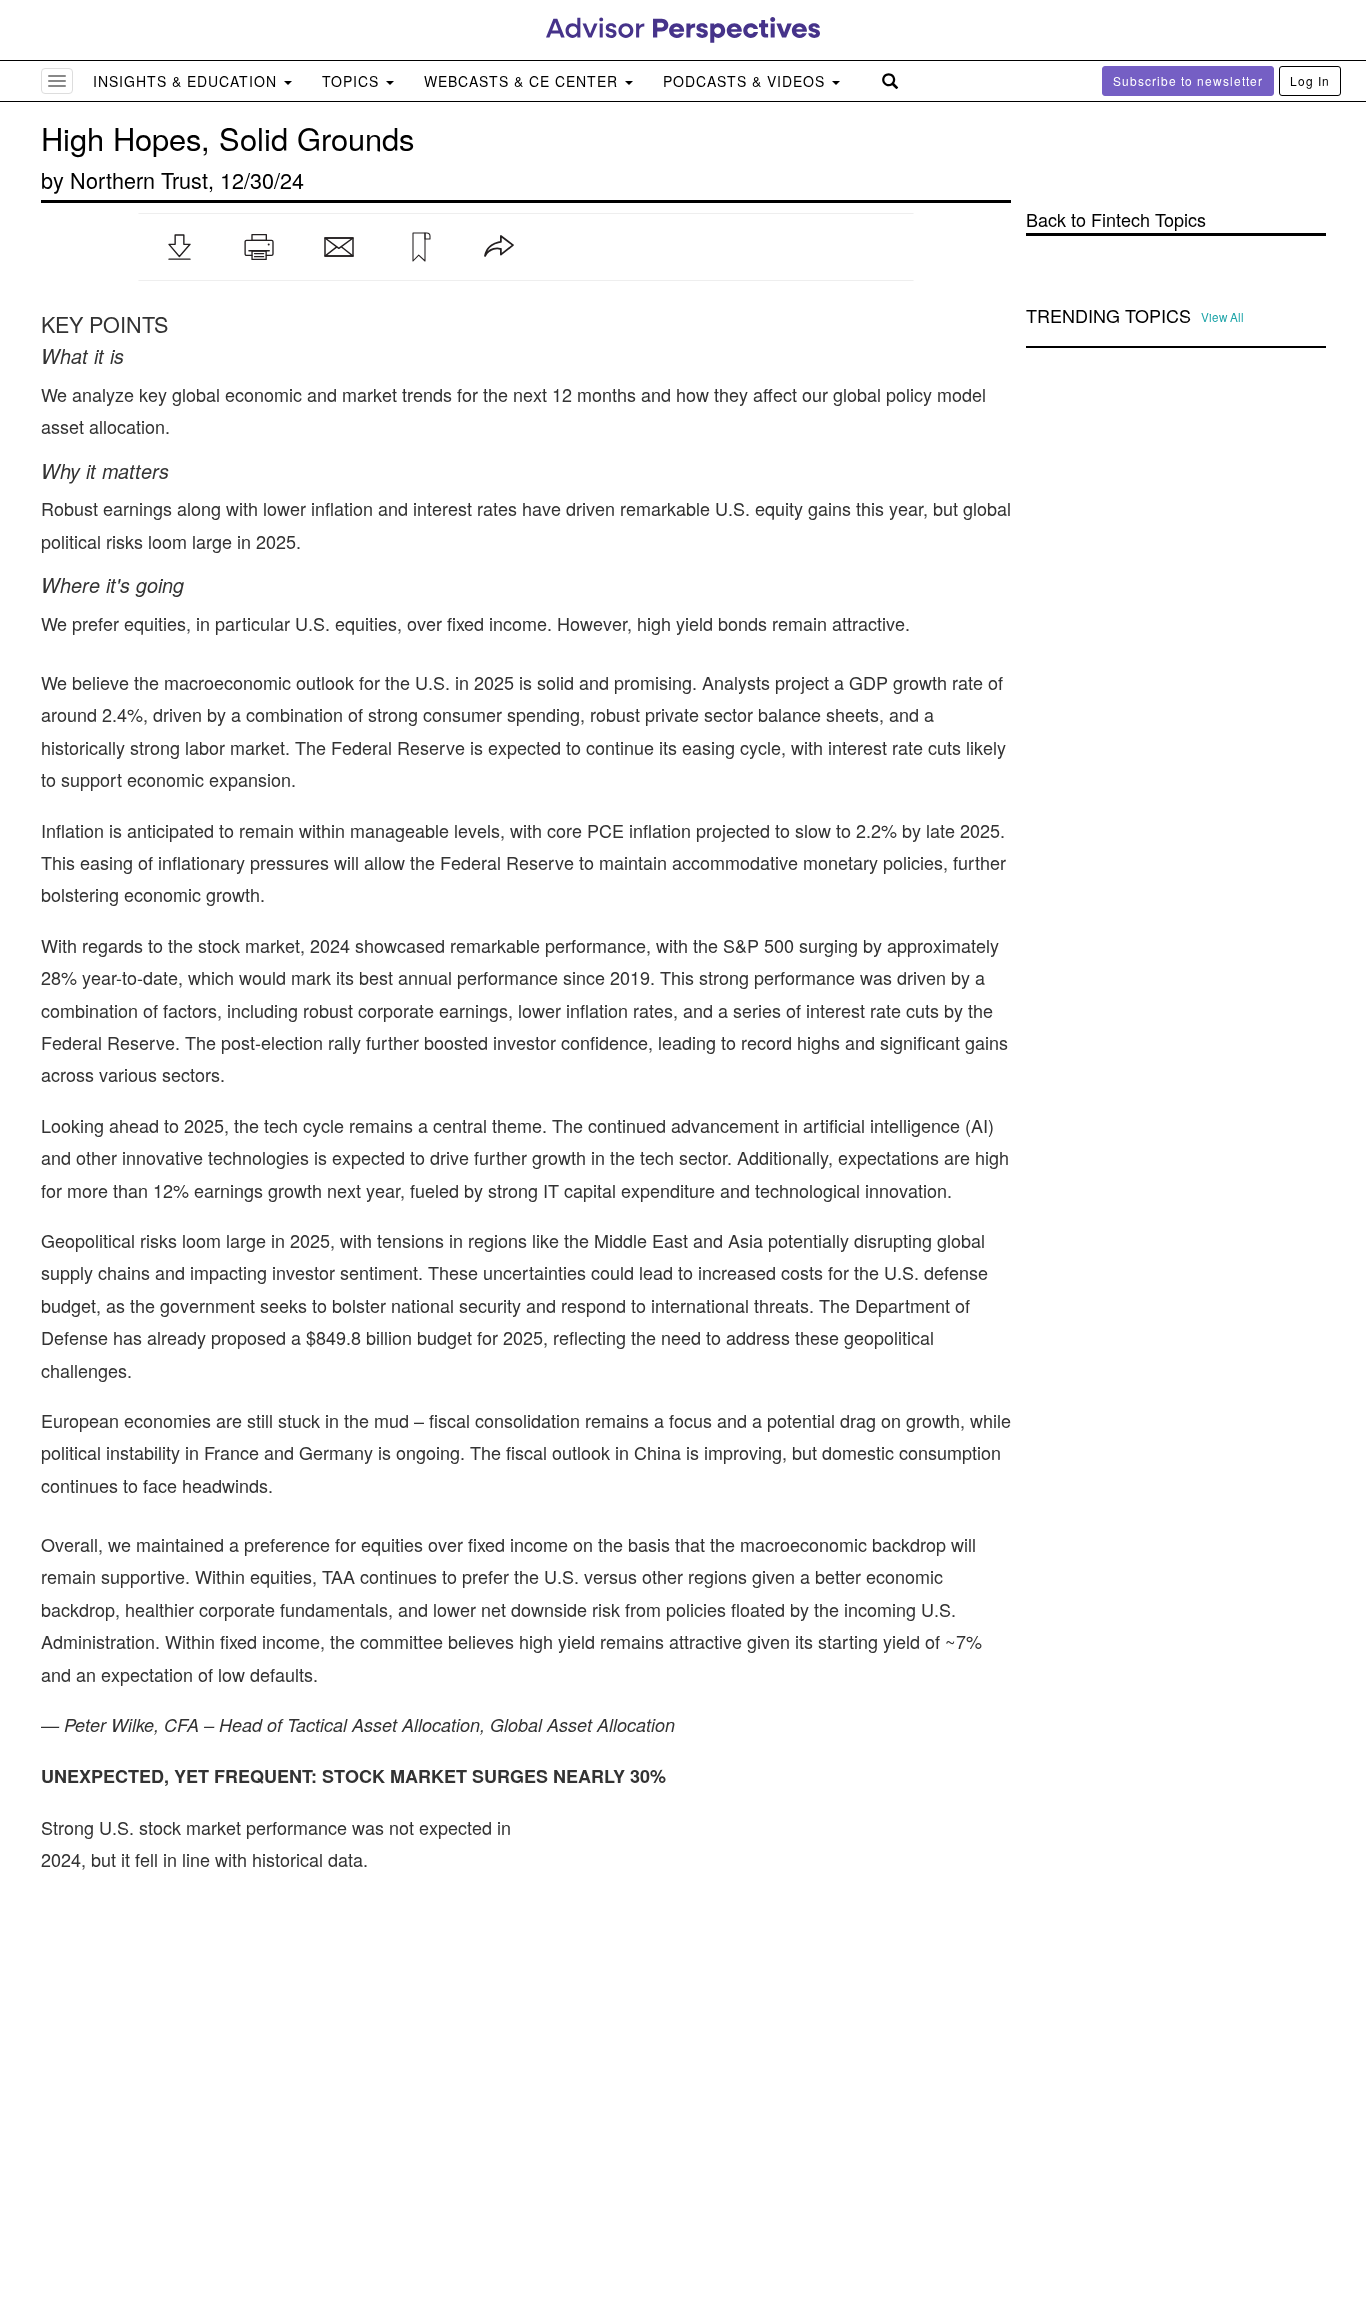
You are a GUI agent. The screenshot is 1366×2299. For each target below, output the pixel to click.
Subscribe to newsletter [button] (1188, 80)
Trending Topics (1108, 316)
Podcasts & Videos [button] (746, 81)
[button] (179, 247)
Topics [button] (353, 81)
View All (1222, 317)
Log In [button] (1310, 80)
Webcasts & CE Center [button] (523, 81)
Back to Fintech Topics (1116, 219)
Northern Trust (139, 179)
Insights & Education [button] (187, 81)
